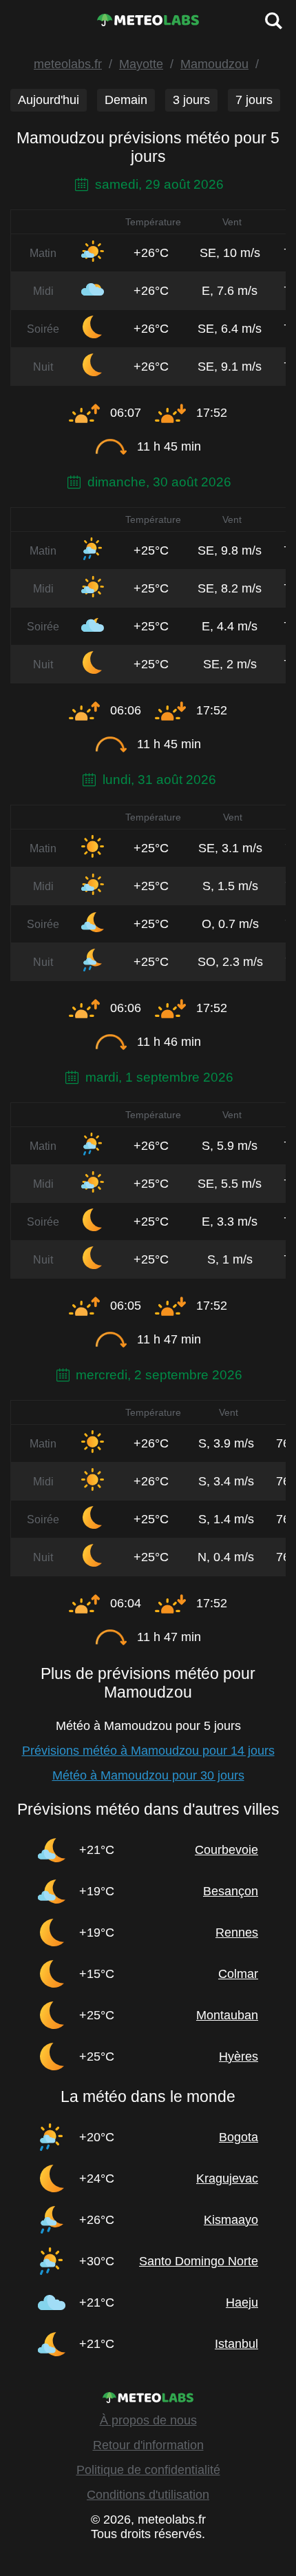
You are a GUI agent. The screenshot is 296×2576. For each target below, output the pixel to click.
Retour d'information (148, 2445)
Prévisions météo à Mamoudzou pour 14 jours (148, 1751)
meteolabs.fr (68, 64)
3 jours (191, 100)
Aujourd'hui (49, 100)
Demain (126, 100)
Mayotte (141, 64)
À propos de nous (148, 2420)
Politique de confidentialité (148, 2470)
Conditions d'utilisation (148, 2495)
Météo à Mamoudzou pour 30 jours (148, 1775)
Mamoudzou (214, 64)
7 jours (254, 100)
